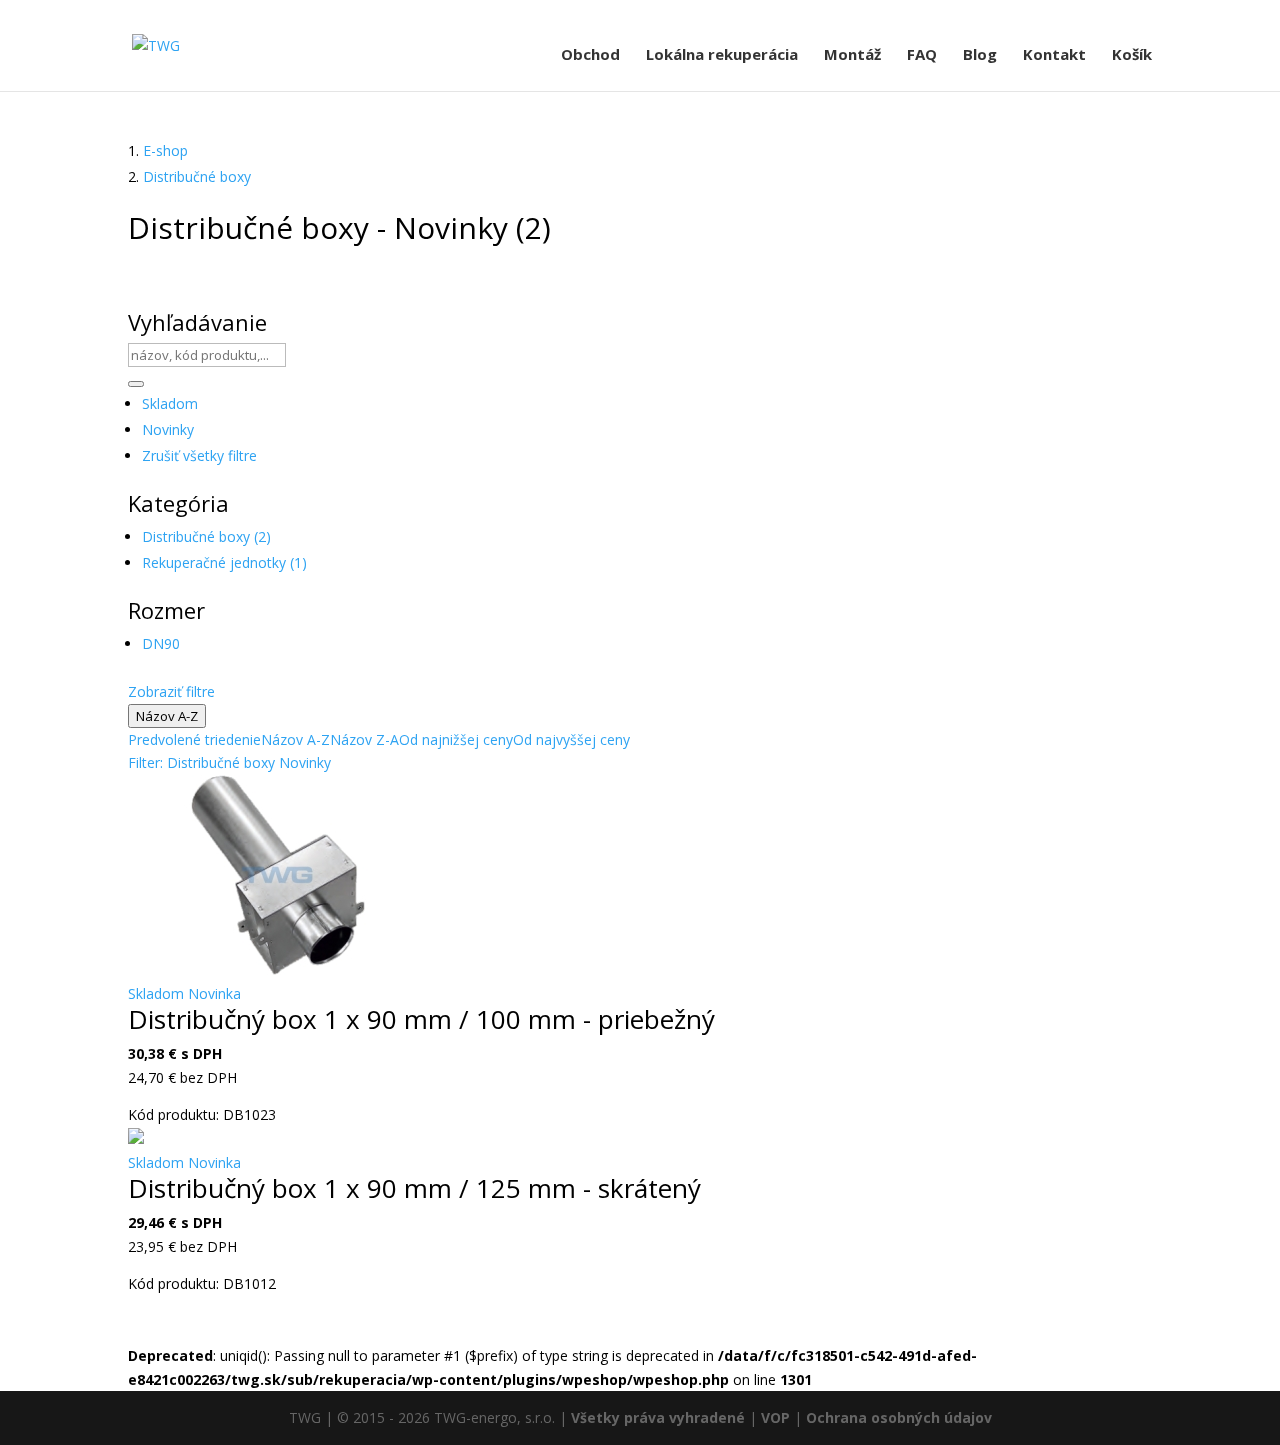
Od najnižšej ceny (456, 739)
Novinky (168, 429)
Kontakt (1054, 55)
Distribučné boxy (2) (206, 536)
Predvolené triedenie (194, 739)
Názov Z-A (364, 739)
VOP (775, 1417)
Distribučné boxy (197, 176)
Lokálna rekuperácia (722, 55)
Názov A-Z (167, 716)
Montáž (852, 55)
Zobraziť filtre (171, 691)
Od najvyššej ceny (571, 739)
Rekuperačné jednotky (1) (224, 562)
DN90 (161, 643)
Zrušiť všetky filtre (199, 455)
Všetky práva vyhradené (658, 1417)
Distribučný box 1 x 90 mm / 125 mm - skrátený (414, 1188)
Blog (980, 55)
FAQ (922, 55)
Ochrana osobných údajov (899, 1417)
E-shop (165, 150)
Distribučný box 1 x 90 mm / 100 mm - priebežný (421, 1019)
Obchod (590, 55)
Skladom (170, 403)
